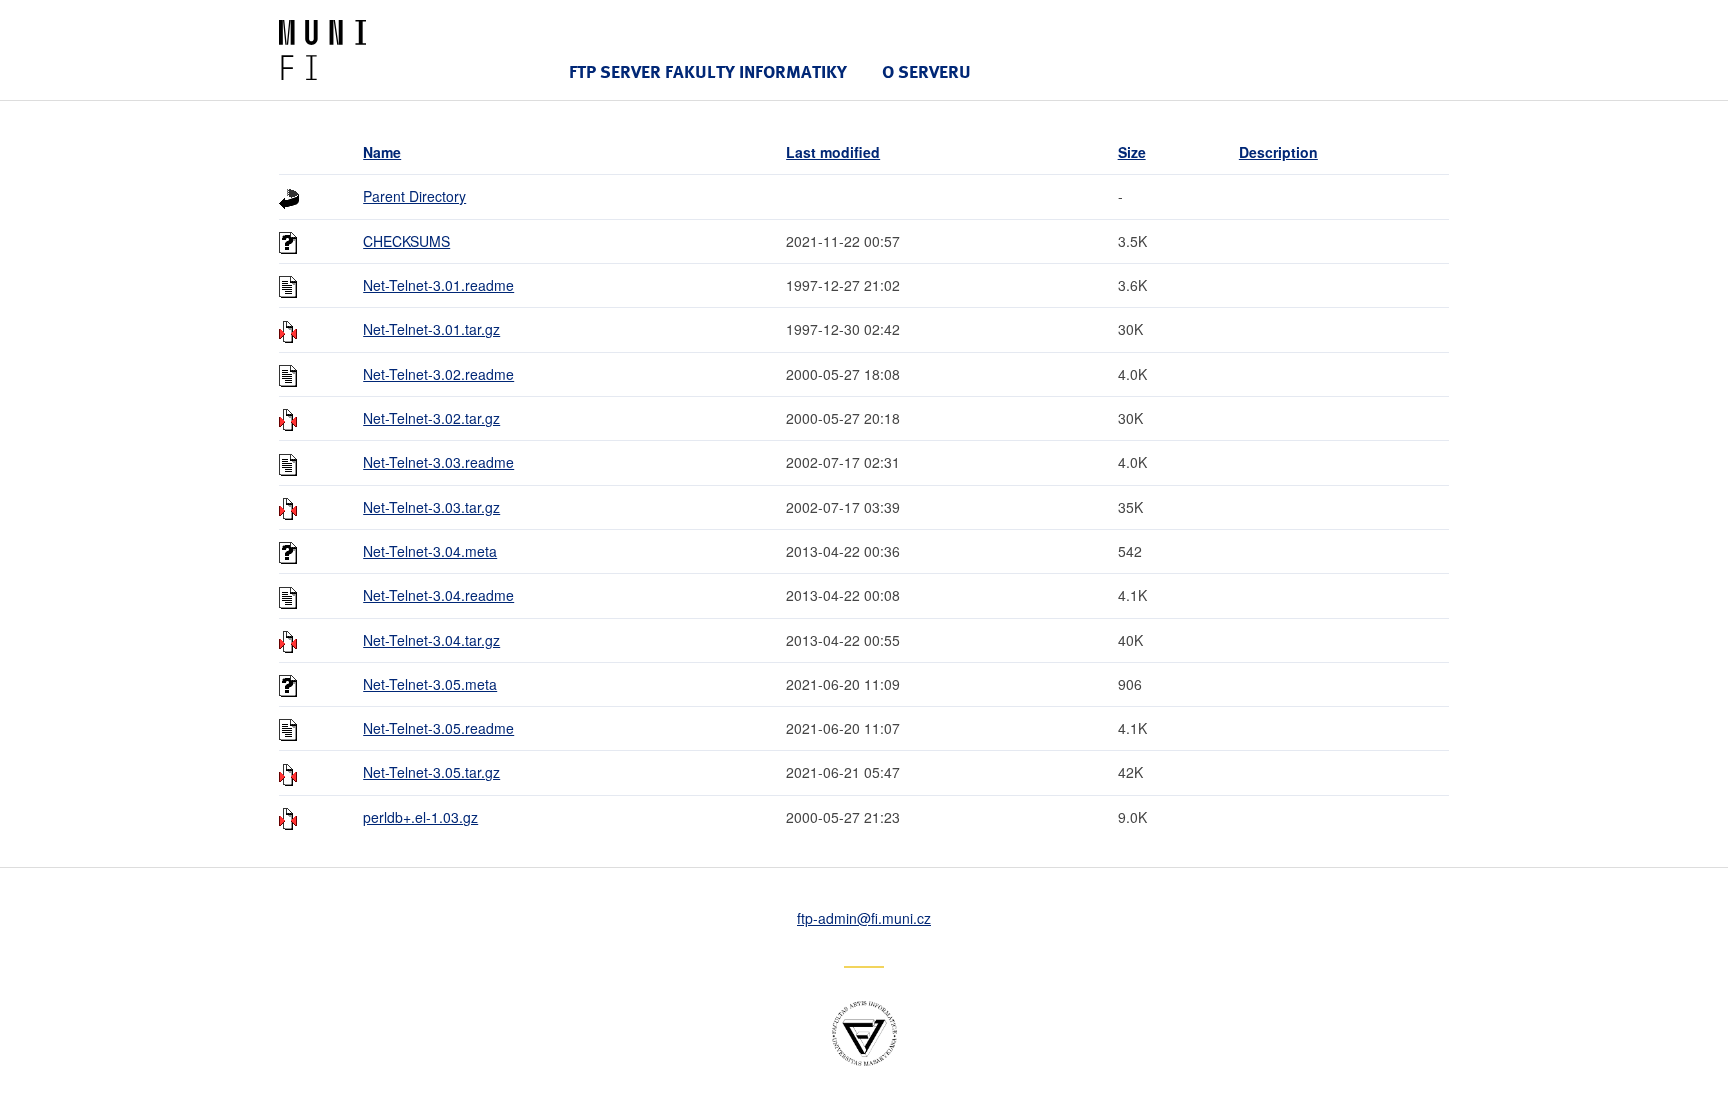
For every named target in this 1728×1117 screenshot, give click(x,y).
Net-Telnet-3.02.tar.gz (431, 418)
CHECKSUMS (406, 241)
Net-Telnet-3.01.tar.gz (431, 329)
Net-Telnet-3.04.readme (438, 595)
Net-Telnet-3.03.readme (438, 462)
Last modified (833, 152)
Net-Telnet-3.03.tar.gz (431, 507)
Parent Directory (414, 196)
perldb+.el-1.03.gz (420, 817)
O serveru (926, 71)
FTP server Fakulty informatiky (708, 71)
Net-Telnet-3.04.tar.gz (431, 640)
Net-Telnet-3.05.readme (438, 728)
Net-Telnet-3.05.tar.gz (431, 772)
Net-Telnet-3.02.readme (438, 374)
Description (1278, 152)
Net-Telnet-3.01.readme (438, 285)
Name (382, 152)
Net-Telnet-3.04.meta (430, 551)
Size (1132, 152)
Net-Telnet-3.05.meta (430, 684)
